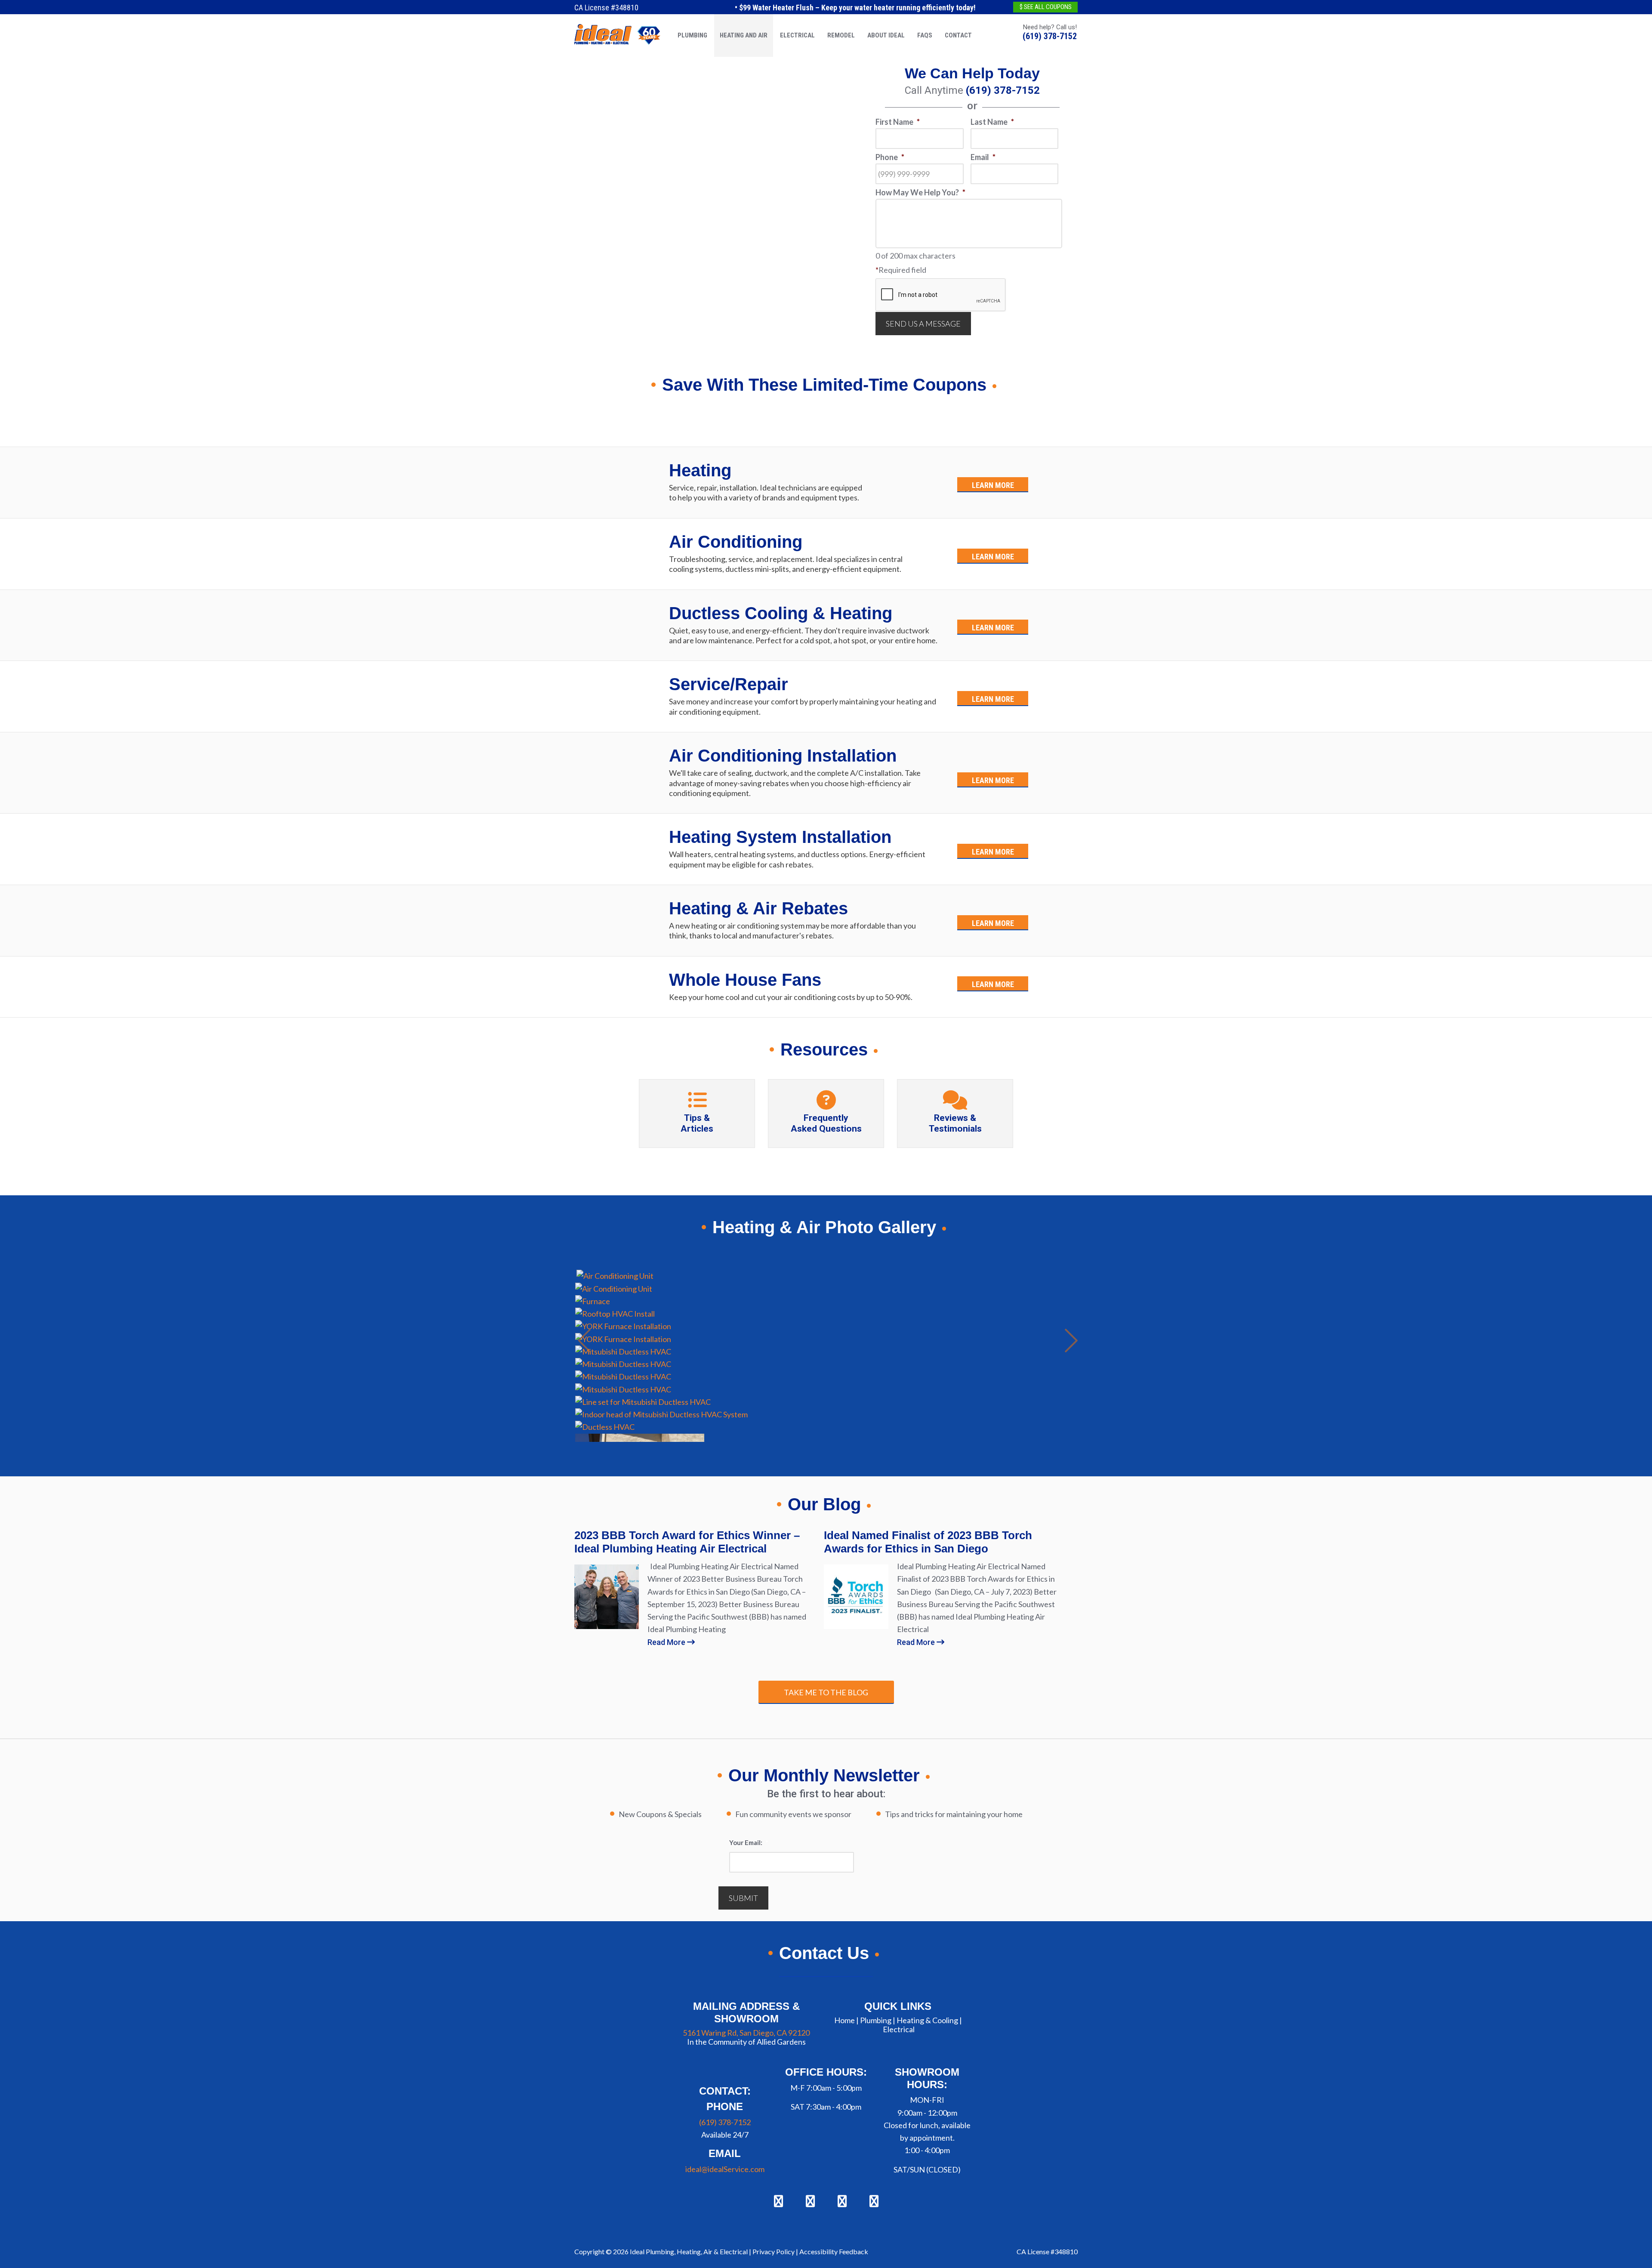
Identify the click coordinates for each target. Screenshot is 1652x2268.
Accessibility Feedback (834, 2251)
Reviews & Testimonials (955, 1123)
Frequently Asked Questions (826, 1123)
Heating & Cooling (927, 2020)
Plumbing (876, 2020)
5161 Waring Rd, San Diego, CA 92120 (746, 2032)
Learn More (993, 485)
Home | (846, 2020)
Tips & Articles (697, 1123)
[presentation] (941, 295)
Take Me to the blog (826, 1692)
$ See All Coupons (1046, 7)
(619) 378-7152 (1050, 36)
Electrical (899, 2029)
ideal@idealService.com (725, 2169)
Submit (743, 1898)
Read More (667, 1642)
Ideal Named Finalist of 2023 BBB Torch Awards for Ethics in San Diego (928, 1542)
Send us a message (923, 324)
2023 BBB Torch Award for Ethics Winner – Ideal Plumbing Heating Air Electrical (687, 1542)
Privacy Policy (774, 2251)
